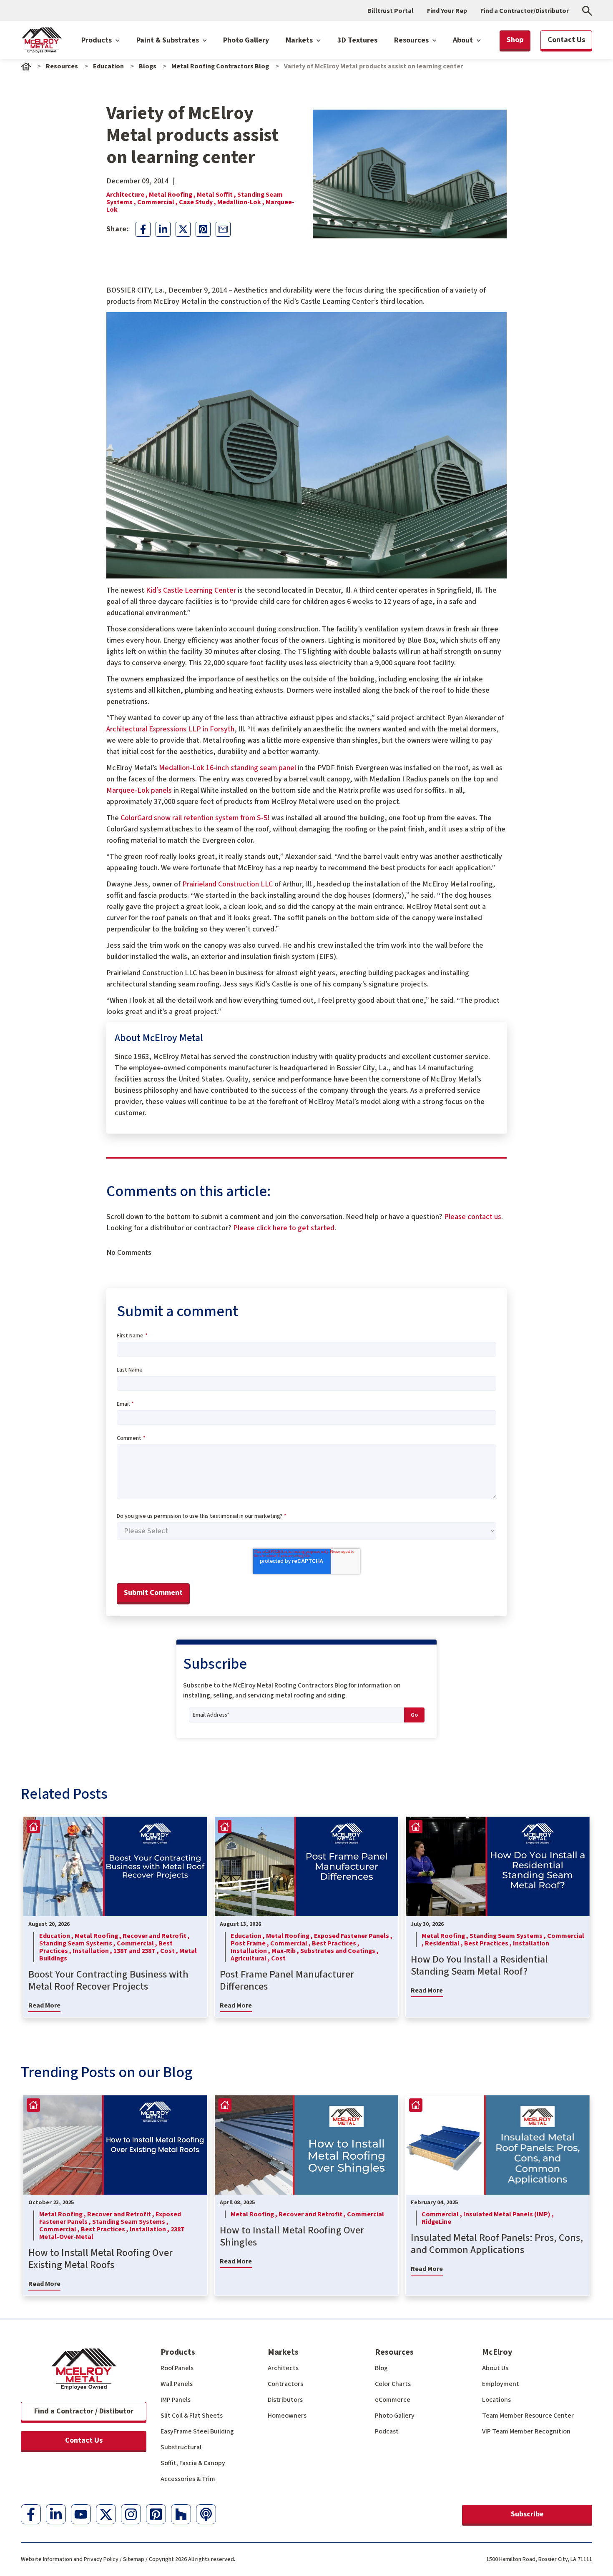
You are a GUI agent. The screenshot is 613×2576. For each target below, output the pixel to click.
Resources (412, 40)
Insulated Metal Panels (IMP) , (509, 2214)
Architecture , (128, 195)
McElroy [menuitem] (497, 2352)
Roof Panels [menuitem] (177, 2368)
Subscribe (527, 2514)
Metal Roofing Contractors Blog (220, 66)
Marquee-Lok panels (139, 790)
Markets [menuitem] (283, 2352)
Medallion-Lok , (241, 202)
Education (108, 66)
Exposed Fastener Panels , (353, 1936)
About (464, 40)
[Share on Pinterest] (203, 229)
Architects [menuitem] (283, 2368)
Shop (515, 40)
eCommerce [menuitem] (393, 2400)
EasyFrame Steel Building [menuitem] (197, 2431)
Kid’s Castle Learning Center (191, 590)
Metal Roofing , (173, 195)
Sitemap (134, 2559)
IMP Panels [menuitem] (176, 2400)
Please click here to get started (284, 1228)
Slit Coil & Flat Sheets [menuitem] (192, 2416)
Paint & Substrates (168, 40)
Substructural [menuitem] (181, 2447)
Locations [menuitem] (496, 2400)
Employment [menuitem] (501, 2384)
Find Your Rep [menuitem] (447, 11)
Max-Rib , (286, 1951)
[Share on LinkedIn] (163, 229)
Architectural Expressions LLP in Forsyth (170, 729)
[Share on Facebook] (143, 229)
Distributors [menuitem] (285, 2400)
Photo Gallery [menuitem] (395, 2416)
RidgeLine (436, 2222)
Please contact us (473, 1217)
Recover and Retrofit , (156, 1936)
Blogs (148, 66)
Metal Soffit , (217, 195)
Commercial (366, 2214)
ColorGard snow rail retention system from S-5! (195, 818)
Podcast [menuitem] (387, 2431)
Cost (278, 1958)
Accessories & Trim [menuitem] (188, 2479)
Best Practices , (336, 1943)
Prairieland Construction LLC (227, 884)
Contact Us (84, 2440)
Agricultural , (251, 1958)
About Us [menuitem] (495, 2368)
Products (97, 40)
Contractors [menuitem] (285, 2384)
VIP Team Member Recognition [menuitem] (526, 2431)
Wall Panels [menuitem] (177, 2384)
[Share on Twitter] (183, 229)
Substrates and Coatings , (339, 1951)
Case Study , (198, 202)
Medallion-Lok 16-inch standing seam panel (227, 768)
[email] (223, 229)
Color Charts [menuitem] (393, 2384)
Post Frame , (250, 1943)
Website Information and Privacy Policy (70, 2559)
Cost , (170, 1951)
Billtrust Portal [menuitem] (391, 11)
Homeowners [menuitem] (287, 2416)
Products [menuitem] (178, 2352)
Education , (57, 1936)
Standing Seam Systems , (78, 1943)
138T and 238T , (137, 1951)
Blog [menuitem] (381, 2368)
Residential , (445, 1943)
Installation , (93, 1951)
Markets (300, 40)
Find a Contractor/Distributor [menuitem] (525, 11)
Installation (531, 1943)
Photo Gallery (246, 40)
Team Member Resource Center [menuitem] (528, 2416)
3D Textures (357, 40)
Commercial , (158, 202)
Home (26, 66)
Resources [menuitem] (394, 2352)
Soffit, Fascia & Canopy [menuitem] (193, 2463)
